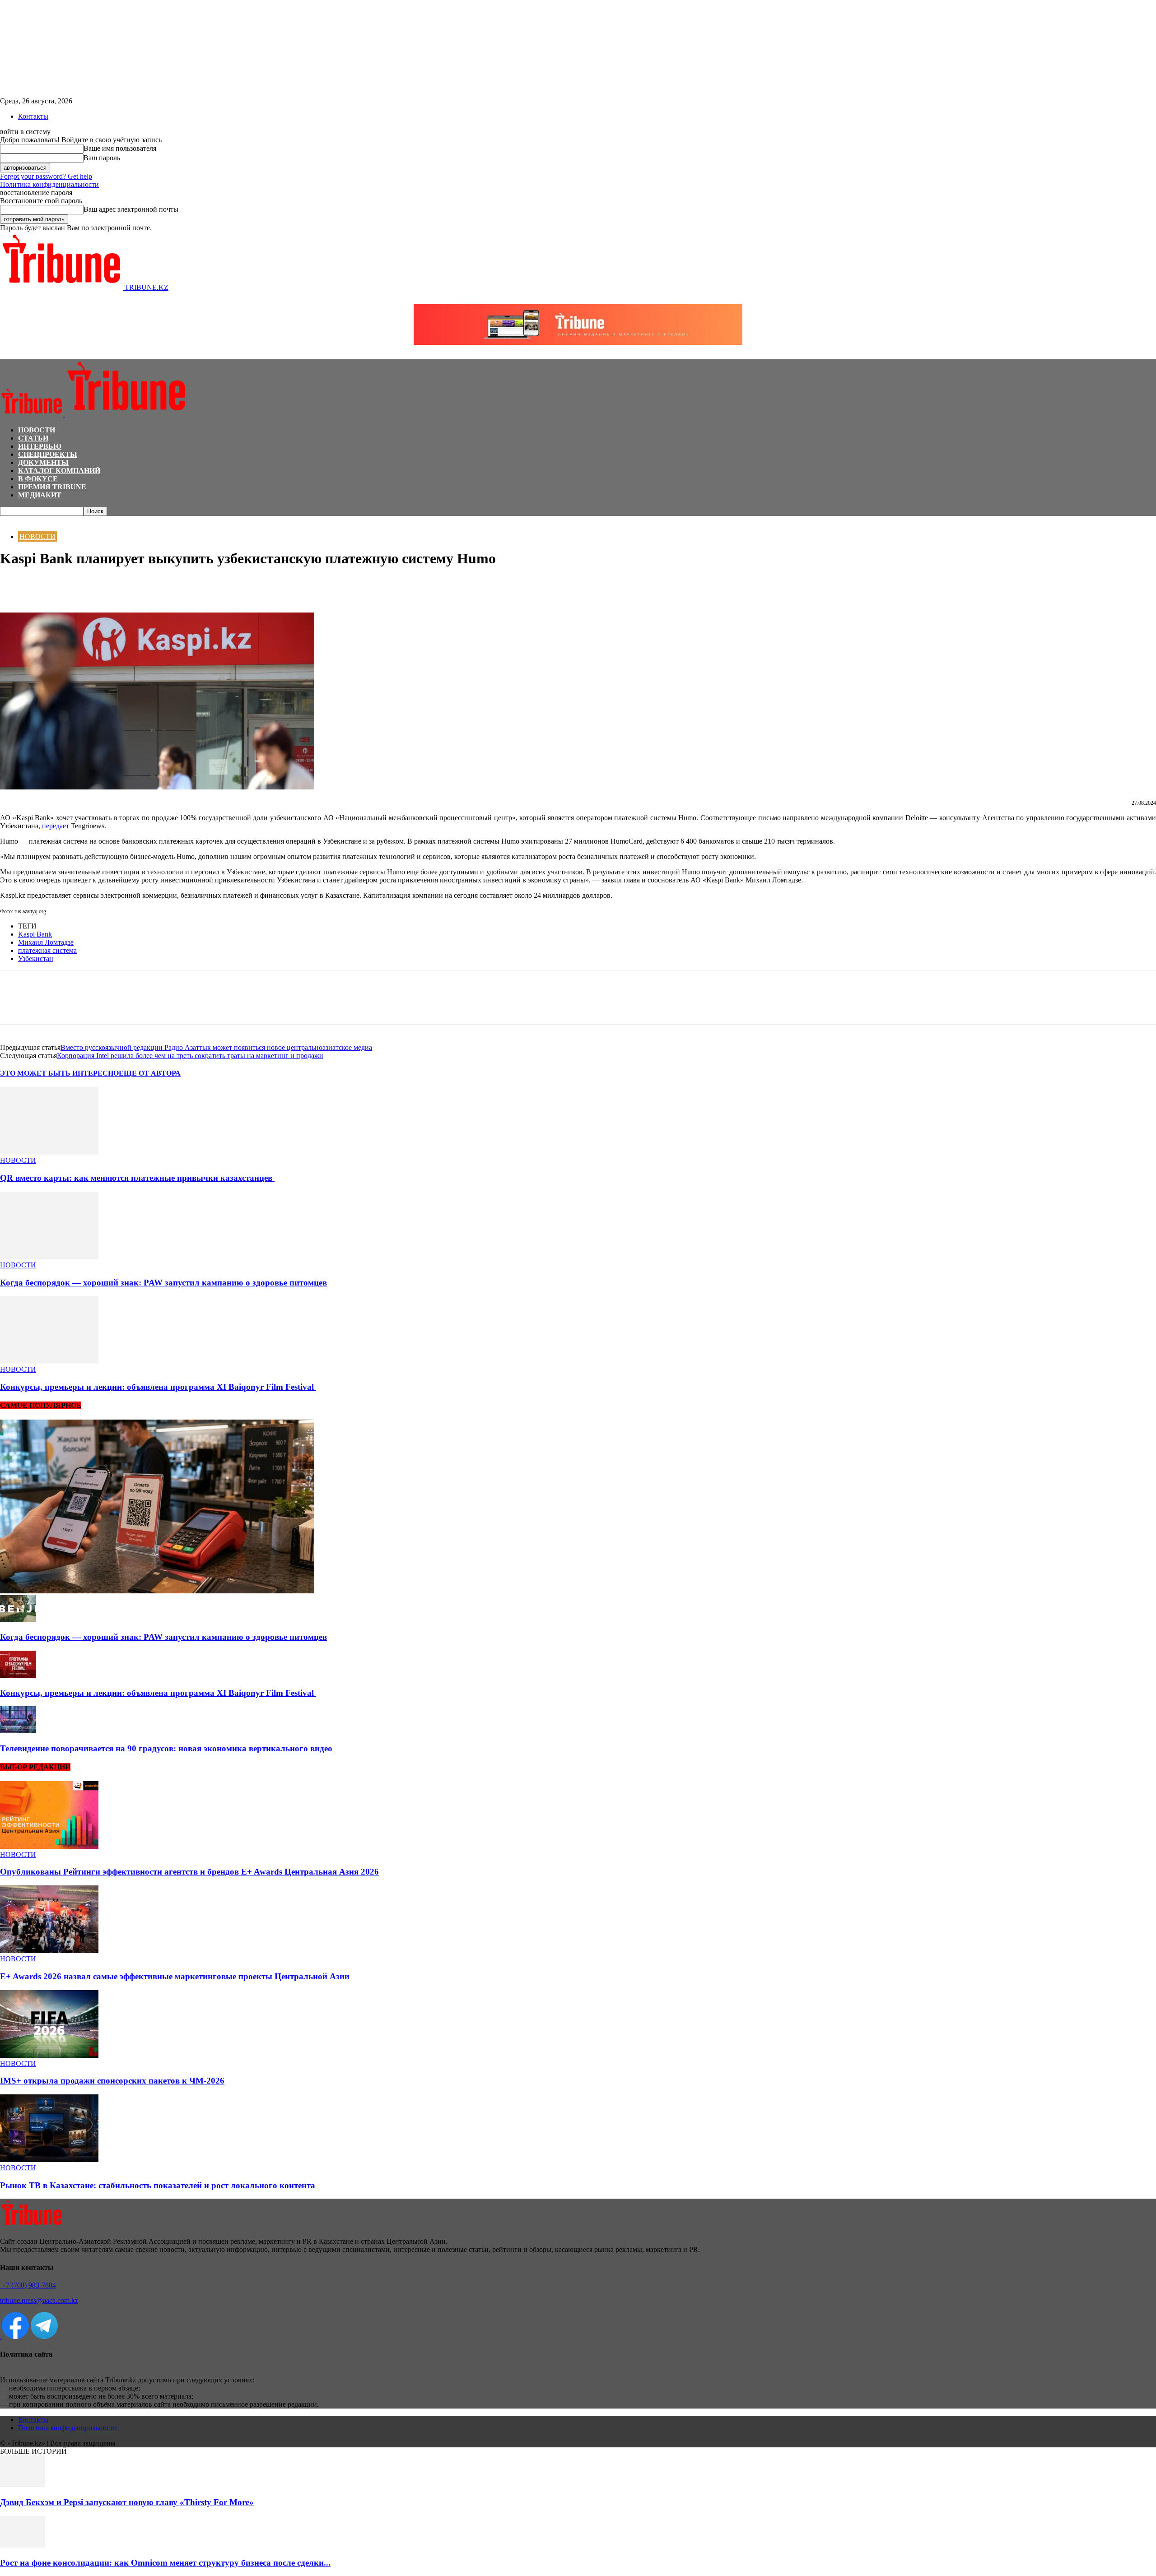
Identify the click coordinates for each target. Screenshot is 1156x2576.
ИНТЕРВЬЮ (40, 446)
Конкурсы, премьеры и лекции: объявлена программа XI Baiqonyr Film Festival (158, 1387)
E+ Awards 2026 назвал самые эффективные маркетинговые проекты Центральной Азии (175, 1976)
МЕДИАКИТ (40, 495)
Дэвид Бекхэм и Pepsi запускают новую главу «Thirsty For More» (127, 2502)
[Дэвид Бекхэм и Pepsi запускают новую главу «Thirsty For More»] (23, 2485)
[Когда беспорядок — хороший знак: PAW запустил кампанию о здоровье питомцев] (49, 1257)
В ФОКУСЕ (38, 479)
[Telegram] (80, 586)
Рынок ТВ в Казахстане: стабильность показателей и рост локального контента (159, 2185)
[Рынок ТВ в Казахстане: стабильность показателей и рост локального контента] (49, 2160)
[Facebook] (15, 586)
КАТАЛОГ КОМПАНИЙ (59, 471)
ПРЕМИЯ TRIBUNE (52, 487)
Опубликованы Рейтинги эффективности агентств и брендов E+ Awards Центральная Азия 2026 (189, 1872)
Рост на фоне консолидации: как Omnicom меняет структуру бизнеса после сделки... (165, 2563)
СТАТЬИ (33, 438)
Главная (11, 520)
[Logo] (33, 415)
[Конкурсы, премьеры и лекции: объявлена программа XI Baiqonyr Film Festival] (49, 1361)
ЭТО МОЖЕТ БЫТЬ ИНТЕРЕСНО (59, 1073)
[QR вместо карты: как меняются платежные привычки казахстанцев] (49, 1152)
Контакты (33, 116)
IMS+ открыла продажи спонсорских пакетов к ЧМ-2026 (112, 2081)
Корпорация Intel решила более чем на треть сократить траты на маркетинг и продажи (190, 1056)
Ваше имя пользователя (120, 148)
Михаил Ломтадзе (46, 942)
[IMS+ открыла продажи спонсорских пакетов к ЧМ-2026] (49, 2055)
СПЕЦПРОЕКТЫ (48, 454)
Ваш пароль (102, 158)
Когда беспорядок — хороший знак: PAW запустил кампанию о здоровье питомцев (163, 1283)
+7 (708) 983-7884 (28, 2285)
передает (56, 826)
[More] (112, 586)
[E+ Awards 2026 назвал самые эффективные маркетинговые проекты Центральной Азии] (49, 1951)
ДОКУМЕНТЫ (43, 462)
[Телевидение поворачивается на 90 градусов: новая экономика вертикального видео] (18, 1731)
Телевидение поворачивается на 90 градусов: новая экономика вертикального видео (167, 1748)
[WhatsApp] (47, 586)
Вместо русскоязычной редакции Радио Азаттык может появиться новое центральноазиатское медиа (216, 1047)
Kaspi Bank (35, 934)
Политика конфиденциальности (49, 184)
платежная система (47, 950)
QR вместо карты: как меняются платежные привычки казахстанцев (137, 1178)
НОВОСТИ (37, 430)
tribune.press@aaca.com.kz (39, 2300)
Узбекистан (36, 958)
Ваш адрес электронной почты (131, 209)
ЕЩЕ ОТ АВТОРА (150, 1073)
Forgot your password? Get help (46, 176)
